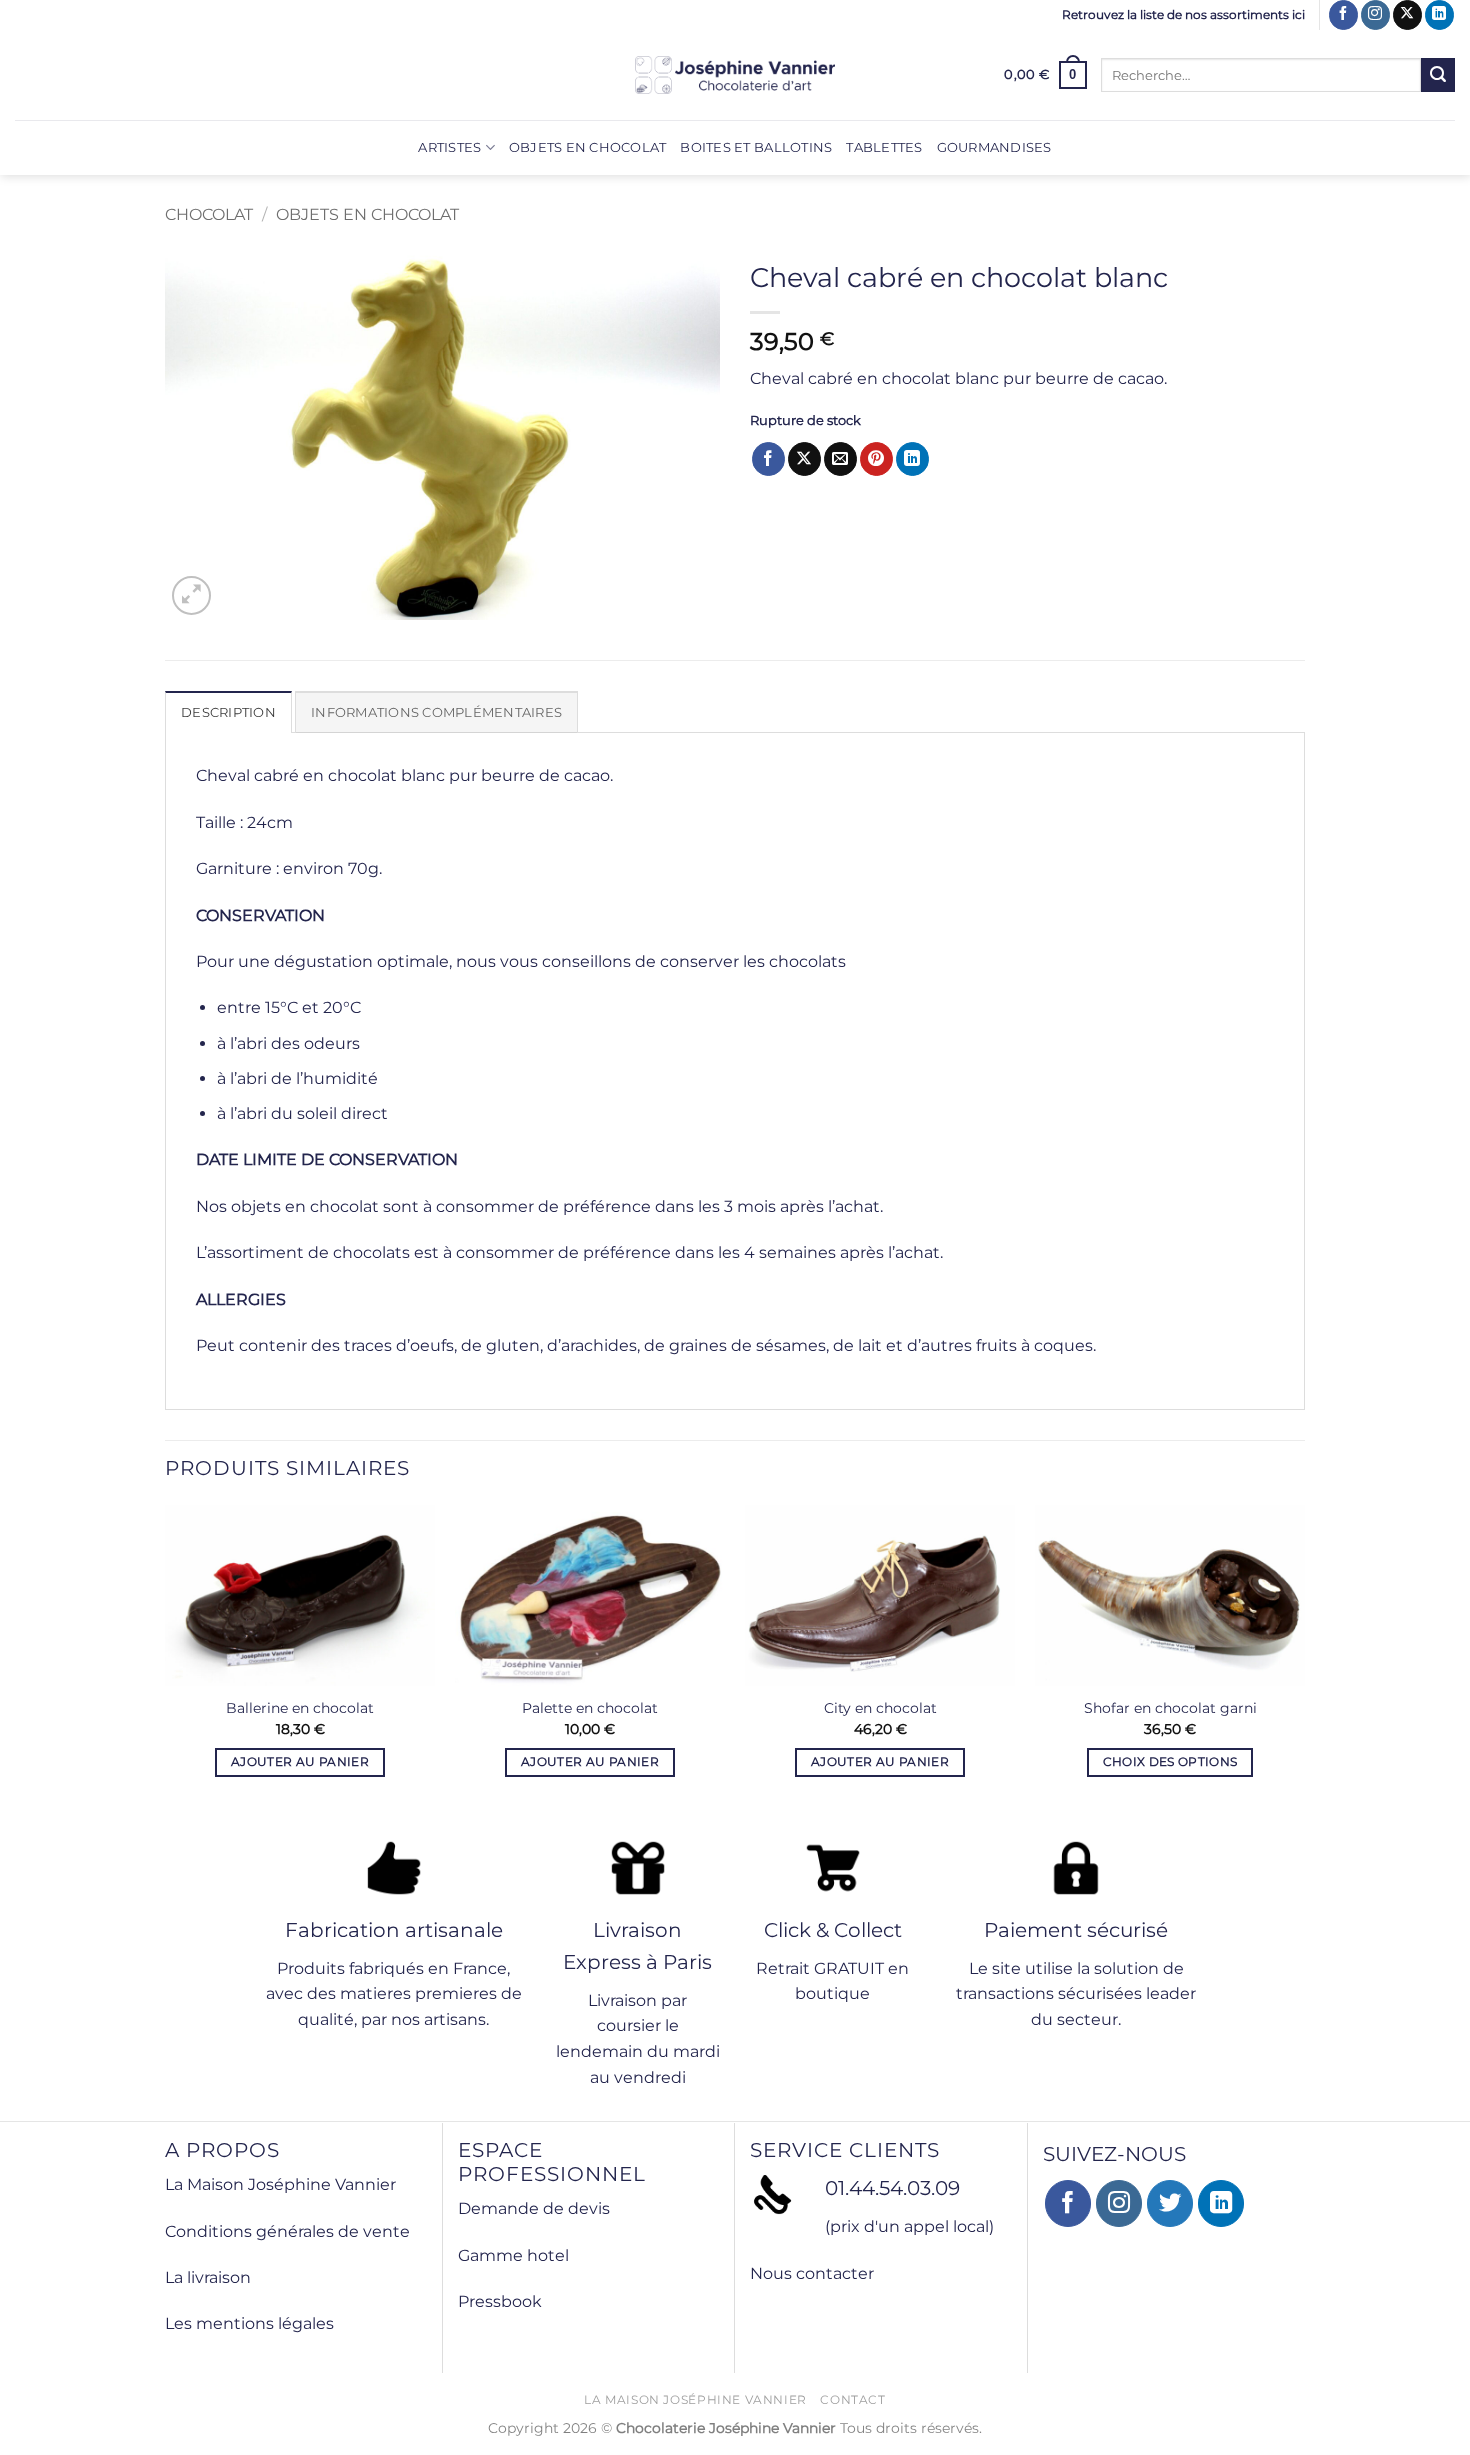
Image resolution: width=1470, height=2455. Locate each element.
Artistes (449, 147)
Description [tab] (228, 712)
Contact (852, 2399)
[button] (1045, 75)
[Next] (1304, 1667)
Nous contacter (812, 2273)
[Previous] (166, 1667)
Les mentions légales (249, 2323)
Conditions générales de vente (287, 2231)
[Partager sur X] (804, 459)
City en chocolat (880, 1708)
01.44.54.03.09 (892, 2188)
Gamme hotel (513, 2255)
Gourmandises (994, 147)
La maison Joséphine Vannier (695, 2399)
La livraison (208, 2277)
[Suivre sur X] (1407, 15)
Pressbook (500, 2301)
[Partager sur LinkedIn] (912, 459)
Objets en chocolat (588, 147)
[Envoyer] (1438, 75)
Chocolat (209, 214)
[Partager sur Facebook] (768, 459)
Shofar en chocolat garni (1170, 1708)
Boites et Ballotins (756, 147)
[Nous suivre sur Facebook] (1343, 15)
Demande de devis (534, 2208)
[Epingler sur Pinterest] (876, 459)
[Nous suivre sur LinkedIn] (1439, 15)
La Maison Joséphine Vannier (280, 2184)
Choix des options (1170, 1762)
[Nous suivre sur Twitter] (1170, 2203)
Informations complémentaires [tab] (436, 712)
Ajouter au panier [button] (300, 1762)
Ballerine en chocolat (300, 1708)
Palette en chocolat (590, 1708)
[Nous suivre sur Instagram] (1375, 15)
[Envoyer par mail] (840, 459)
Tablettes (884, 147)
